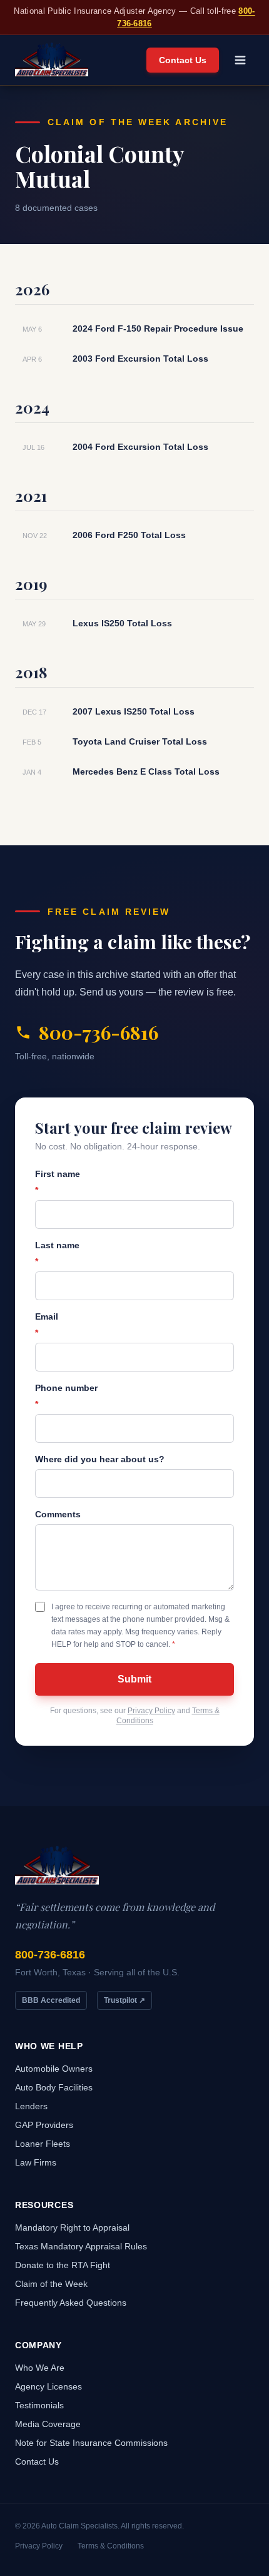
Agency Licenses (48, 2386)
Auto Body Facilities (54, 2087)
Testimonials (39, 2405)
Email (47, 1325)
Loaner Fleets (43, 2144)
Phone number (66, 1396)
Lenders (31, 2106)
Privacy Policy (151, 1711)
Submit (134, 1679)
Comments (58, 1514)
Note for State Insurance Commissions (91, 2443)
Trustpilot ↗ (124, 2000)
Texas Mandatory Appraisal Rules (81, 2246)
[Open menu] (240, 60)
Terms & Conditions (111, 2546)
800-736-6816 (99, 1032)
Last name (57, 1253)
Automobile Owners (54, 2069)
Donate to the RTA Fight (63, 2265)
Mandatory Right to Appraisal (72, 2227)
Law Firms (36, 2162)
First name (58, 1182)
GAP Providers (44, 2125)
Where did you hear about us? (100, 1459)
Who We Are (40, 2368)
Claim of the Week (51, 2284)
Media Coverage (48, 2424)
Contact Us (183, 60)
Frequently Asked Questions (71, 2303)
